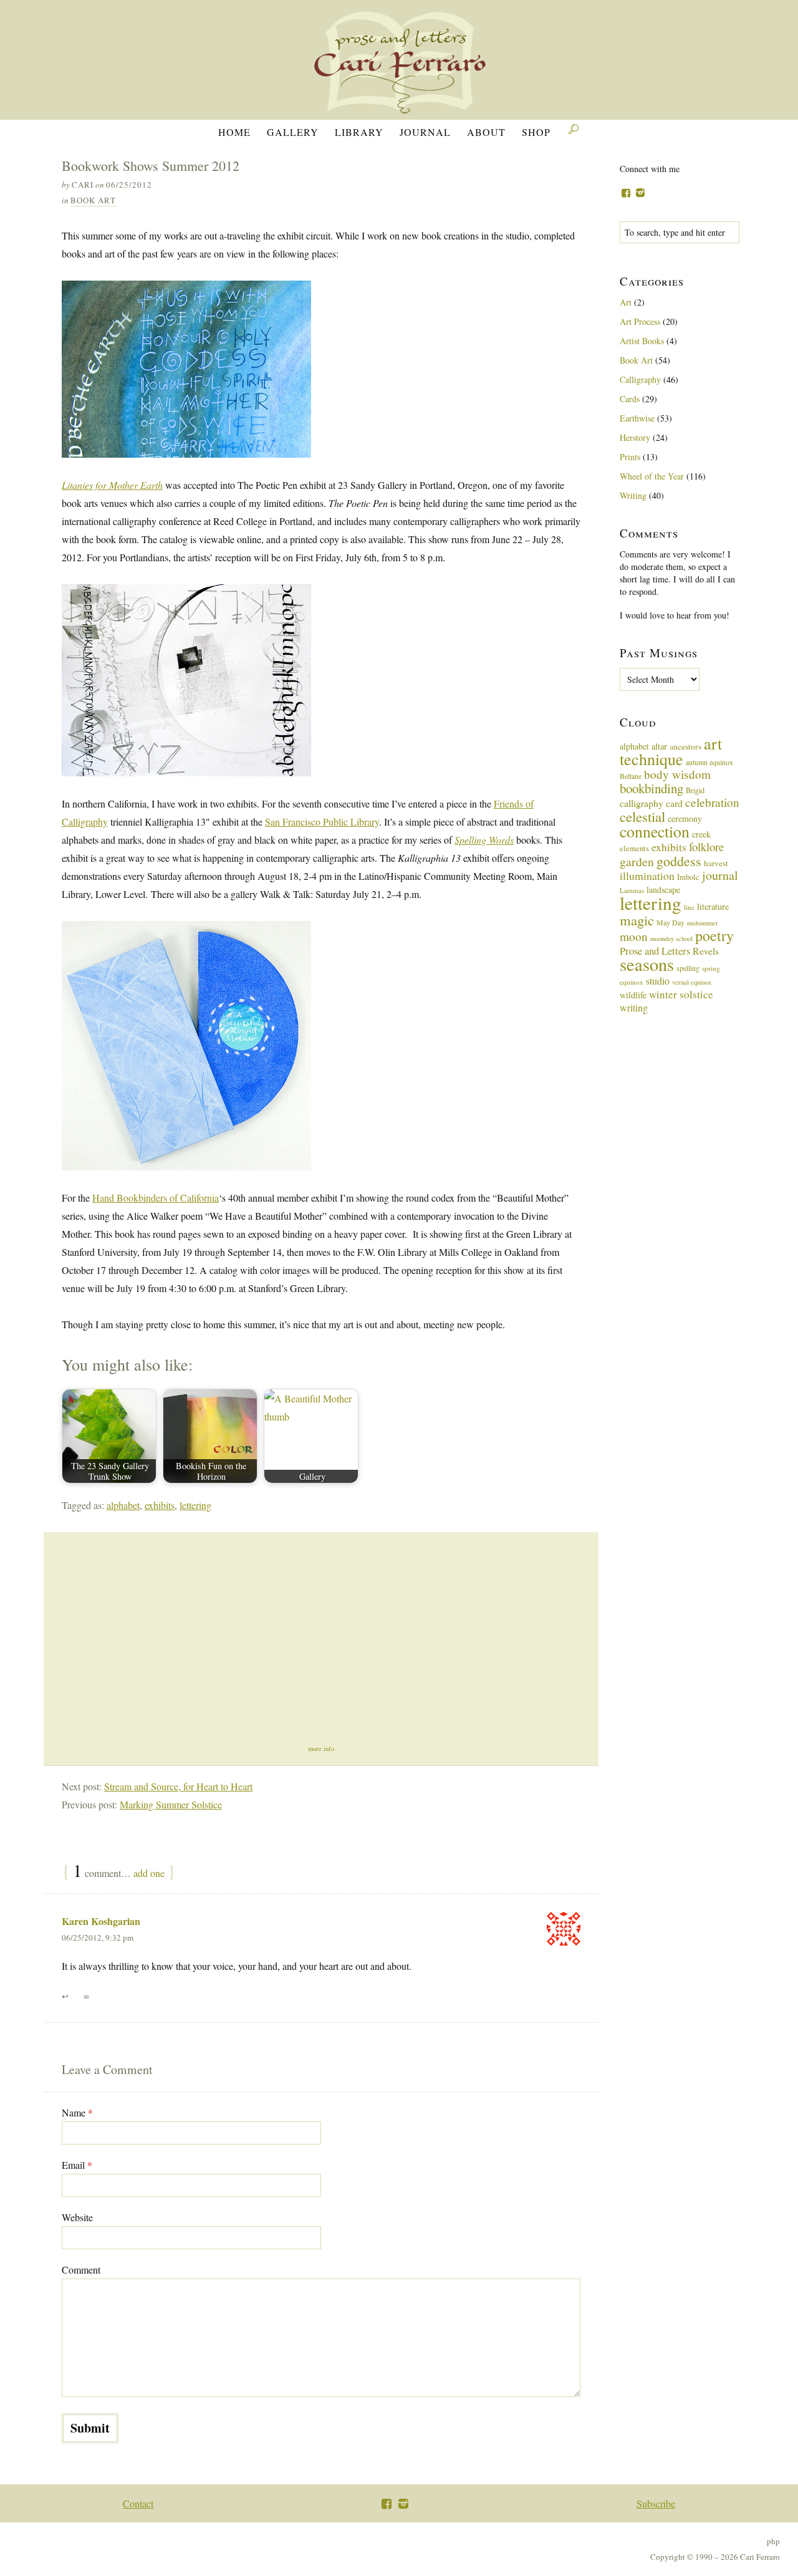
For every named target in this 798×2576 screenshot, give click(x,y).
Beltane (631, 776)
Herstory (635, 437)
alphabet (123, 1505)
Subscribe (656, 2503)
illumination (647, 876)
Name (77, 2112)
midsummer (703, 923)
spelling (688, 968)
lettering (195, 1505)
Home (234, 132)
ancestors (685, 746)
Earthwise (637, 418)
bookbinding (651, 788)
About (486, 132)
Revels (706, 951)
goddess (679, 861)
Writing (633, 495)
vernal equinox (692, 982)
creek (701, 834)
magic (637, 920)
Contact (138, 2503)
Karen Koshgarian (101, 1921)
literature (713, 906)
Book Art (93, 200)
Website (77, 2217)
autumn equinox (709, 762)
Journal (425, 132)
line (689, 907)
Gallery (293, 132)
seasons (647, 964)
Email (77, 2165)
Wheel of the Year (652, 476)
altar (659, 746)
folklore (706, 847)
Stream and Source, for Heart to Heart (178, 1786)
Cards (630, 399)
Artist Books (642, 341)
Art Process (640, 321)
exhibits (160, 1505)
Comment (81, 2270)
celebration (712, 802)
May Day (671, 922)
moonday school (671, 938)
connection (655, 831)
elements (634, 848)
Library (359, 132)
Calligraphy (640, 379)
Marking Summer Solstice (171, 1804)
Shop (536, 132)
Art (626, 302)
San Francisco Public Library (322, 822)
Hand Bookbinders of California (156, 1198)
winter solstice (681, 994)
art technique (671, 751)
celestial (642, 816)
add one (149, 1873)
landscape (663, 890)
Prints (630, 457)
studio (658, 981)
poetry (714, 935)
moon (634, 936)
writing (634, 1007)
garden (637, 861)
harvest (716, 863)
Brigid (695, 790)
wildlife (633, 995)
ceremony (685, 818)
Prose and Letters (655, 951)
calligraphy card (651, 803)
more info (321, 1749)
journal (720, 875)
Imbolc (688, 877)
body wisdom (677, 774)
